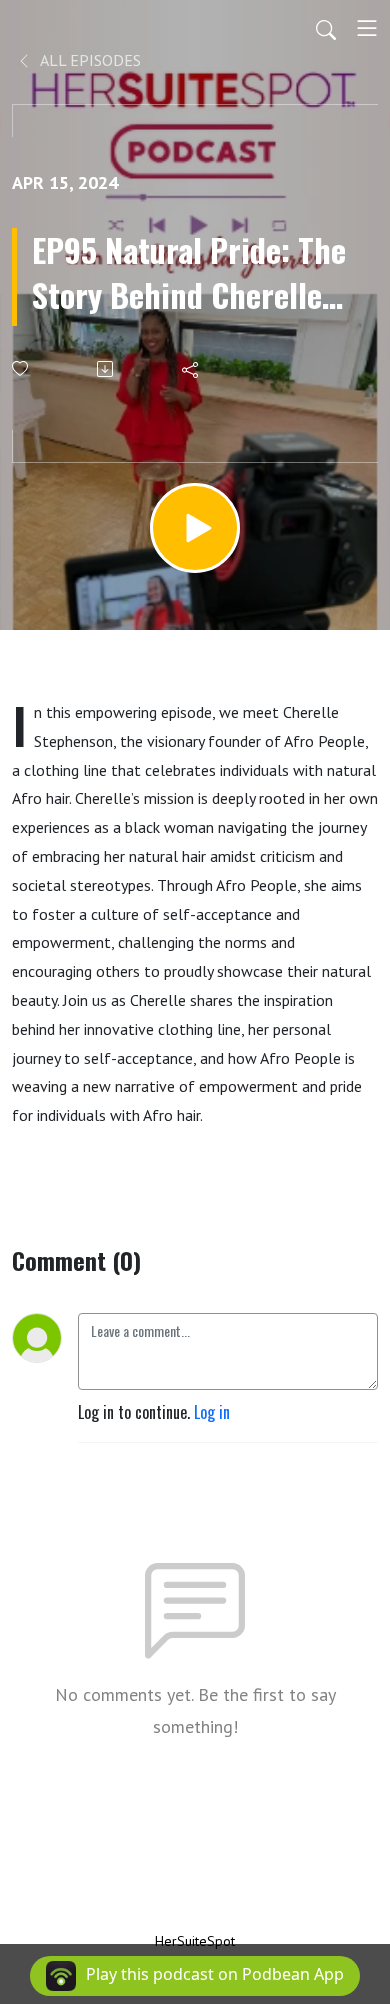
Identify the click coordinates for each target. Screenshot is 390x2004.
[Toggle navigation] (367, 28)
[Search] (326, 28)
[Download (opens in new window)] (106, 369)
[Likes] (21, 368)
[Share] (191, 369)
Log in (212, 1412)
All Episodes (89, 60)
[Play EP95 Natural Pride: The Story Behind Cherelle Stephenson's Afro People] (195, 528)
